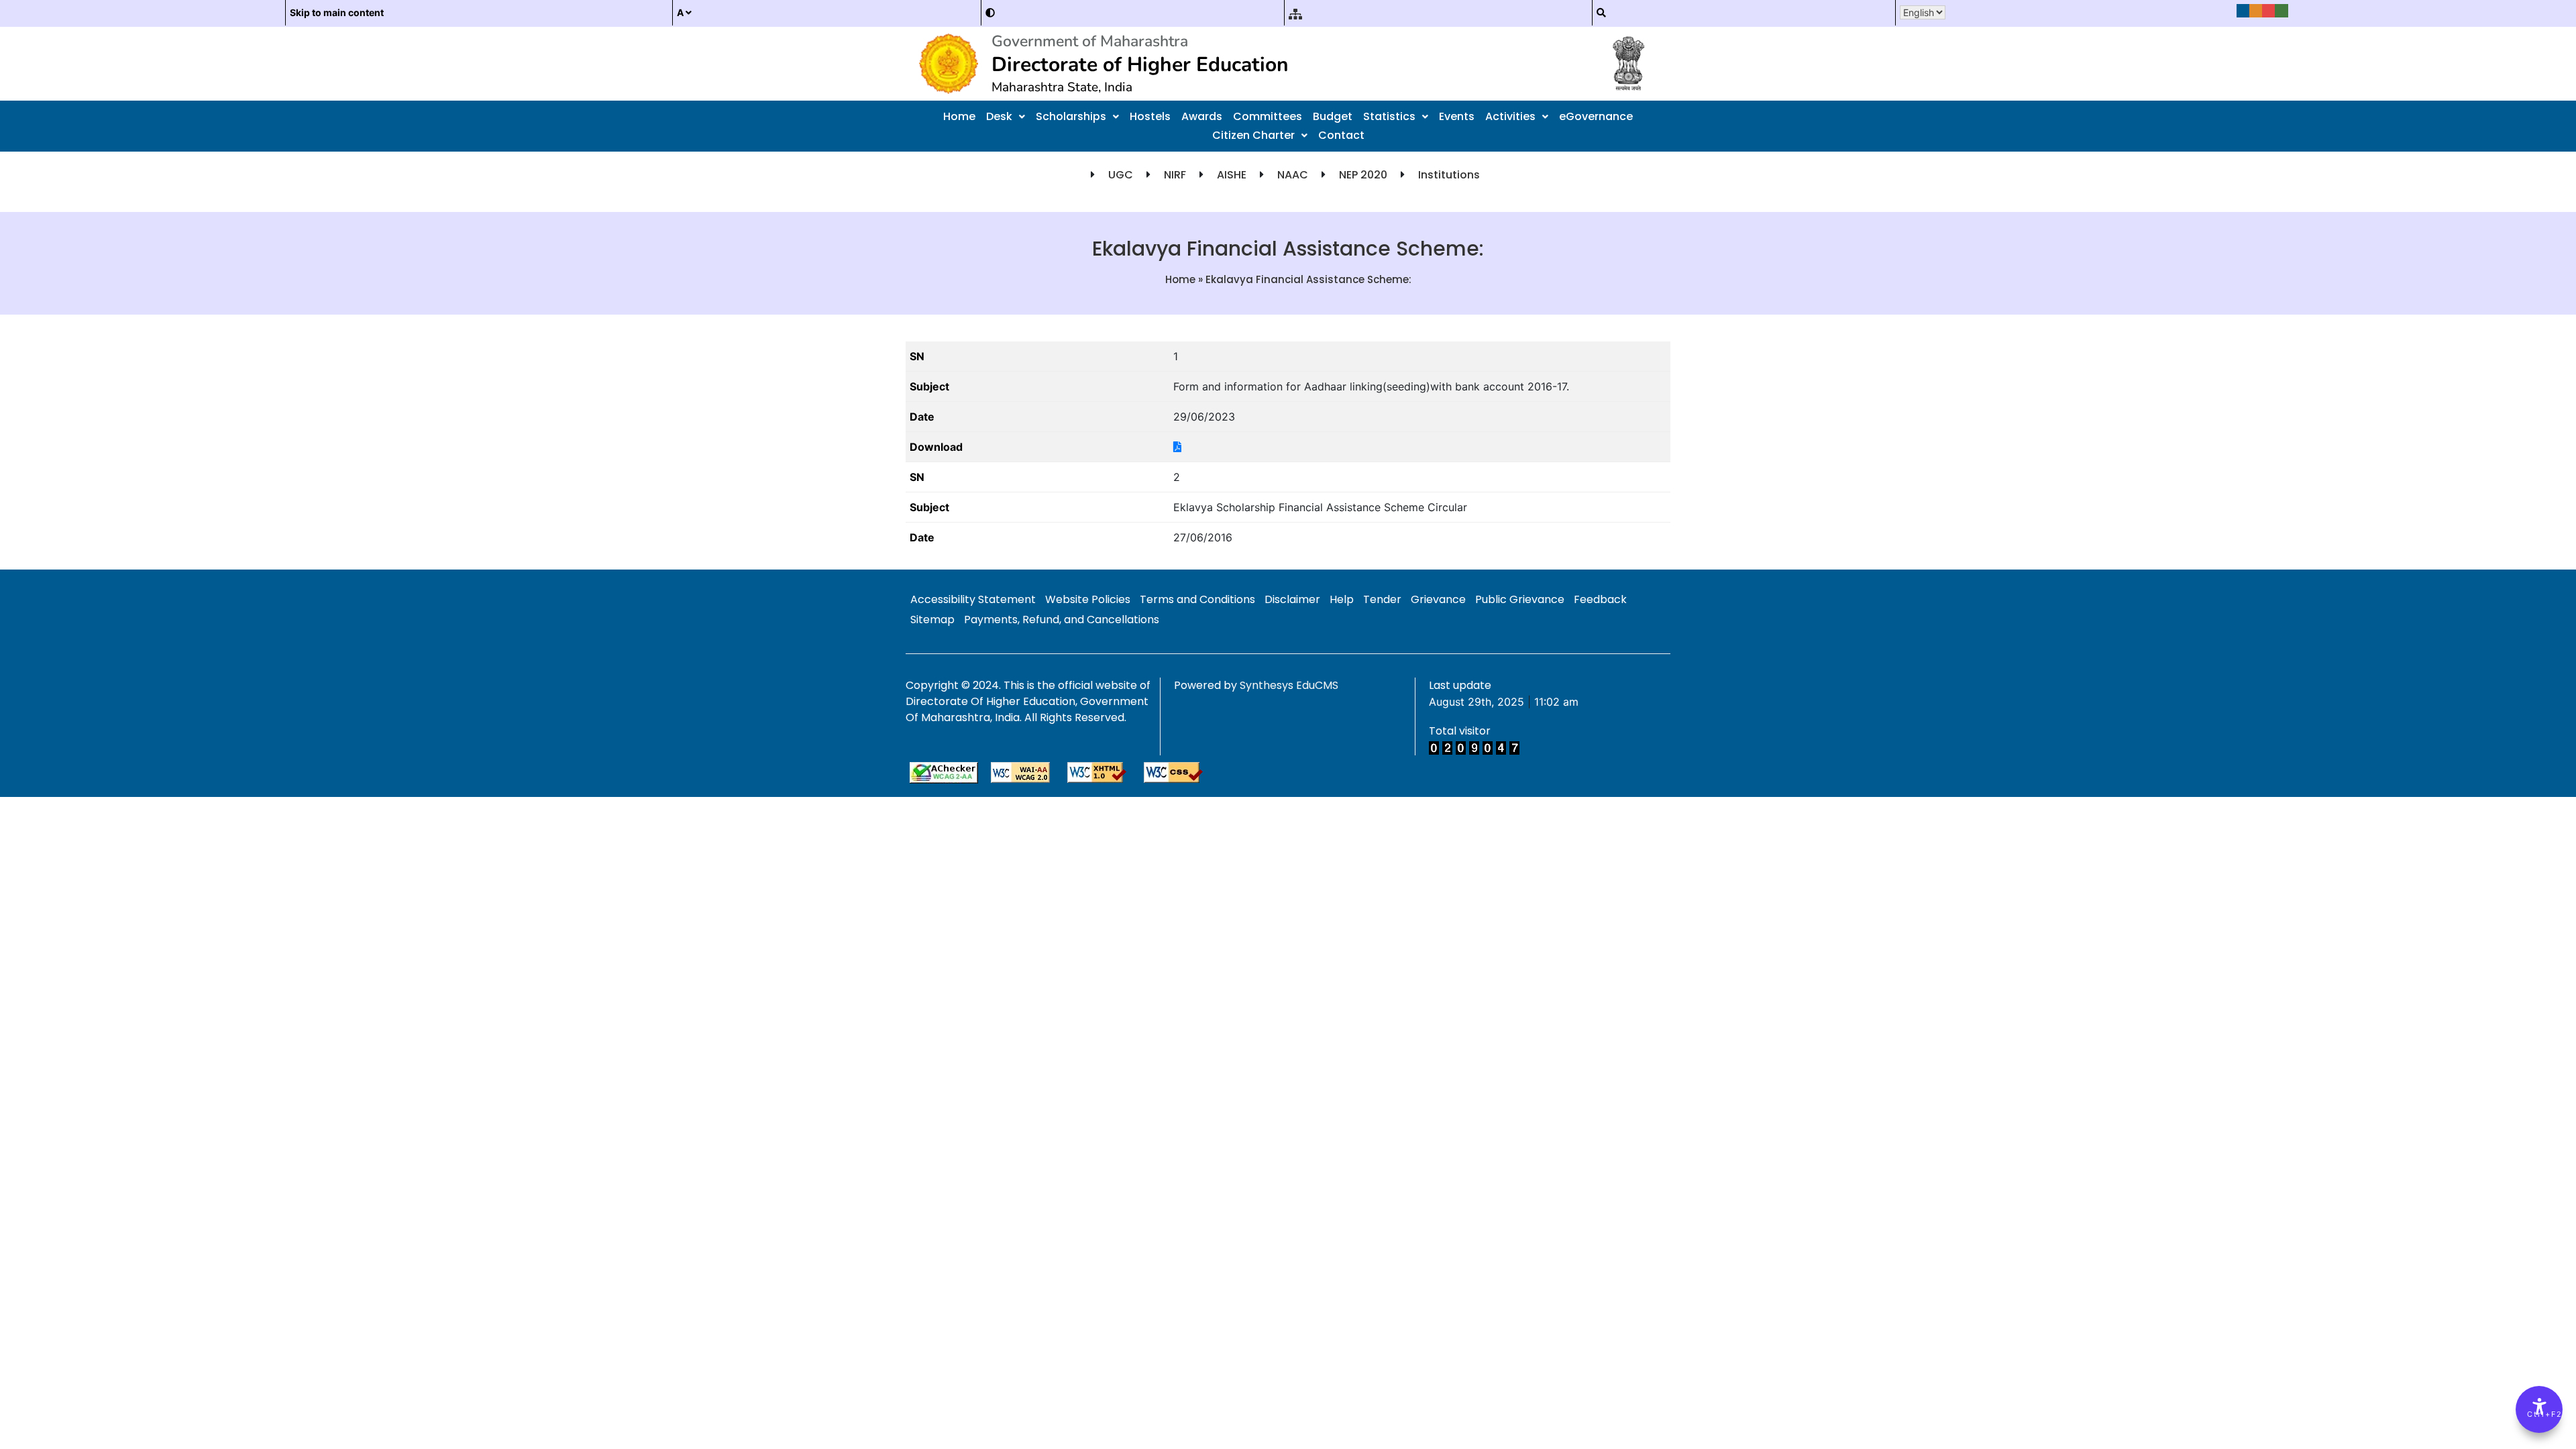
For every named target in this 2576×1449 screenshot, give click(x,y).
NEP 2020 (1363, 175)
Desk (999, 116)
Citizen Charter (1253, 135)
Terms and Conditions (1197, 599)
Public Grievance (1520, 599)
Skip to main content (337, 12)
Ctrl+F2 (2540, 1414)
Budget (1333, 116)
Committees (1268, 116)
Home (959, 116)
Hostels (1150, 116)
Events (1457, 116)
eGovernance (1596, 116)
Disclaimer (1292, 599)
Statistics (1389, 116)
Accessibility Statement (973, 599)
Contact (1341, 135)
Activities (1510, 116)
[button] (1006, 117)
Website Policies (1088, 599)
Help (1342, 599)
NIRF (1175, 175)
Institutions (1449, 175)
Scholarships (1071, 116)
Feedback (1600, 599)
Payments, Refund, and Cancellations (1062, 620)
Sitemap (932, 620)
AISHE (1232, 175)
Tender (1382, 599)
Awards (1202, 116)
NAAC (1293, 175)
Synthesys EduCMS (1289, 685)
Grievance (1438, 599)
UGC (1121, 175)
